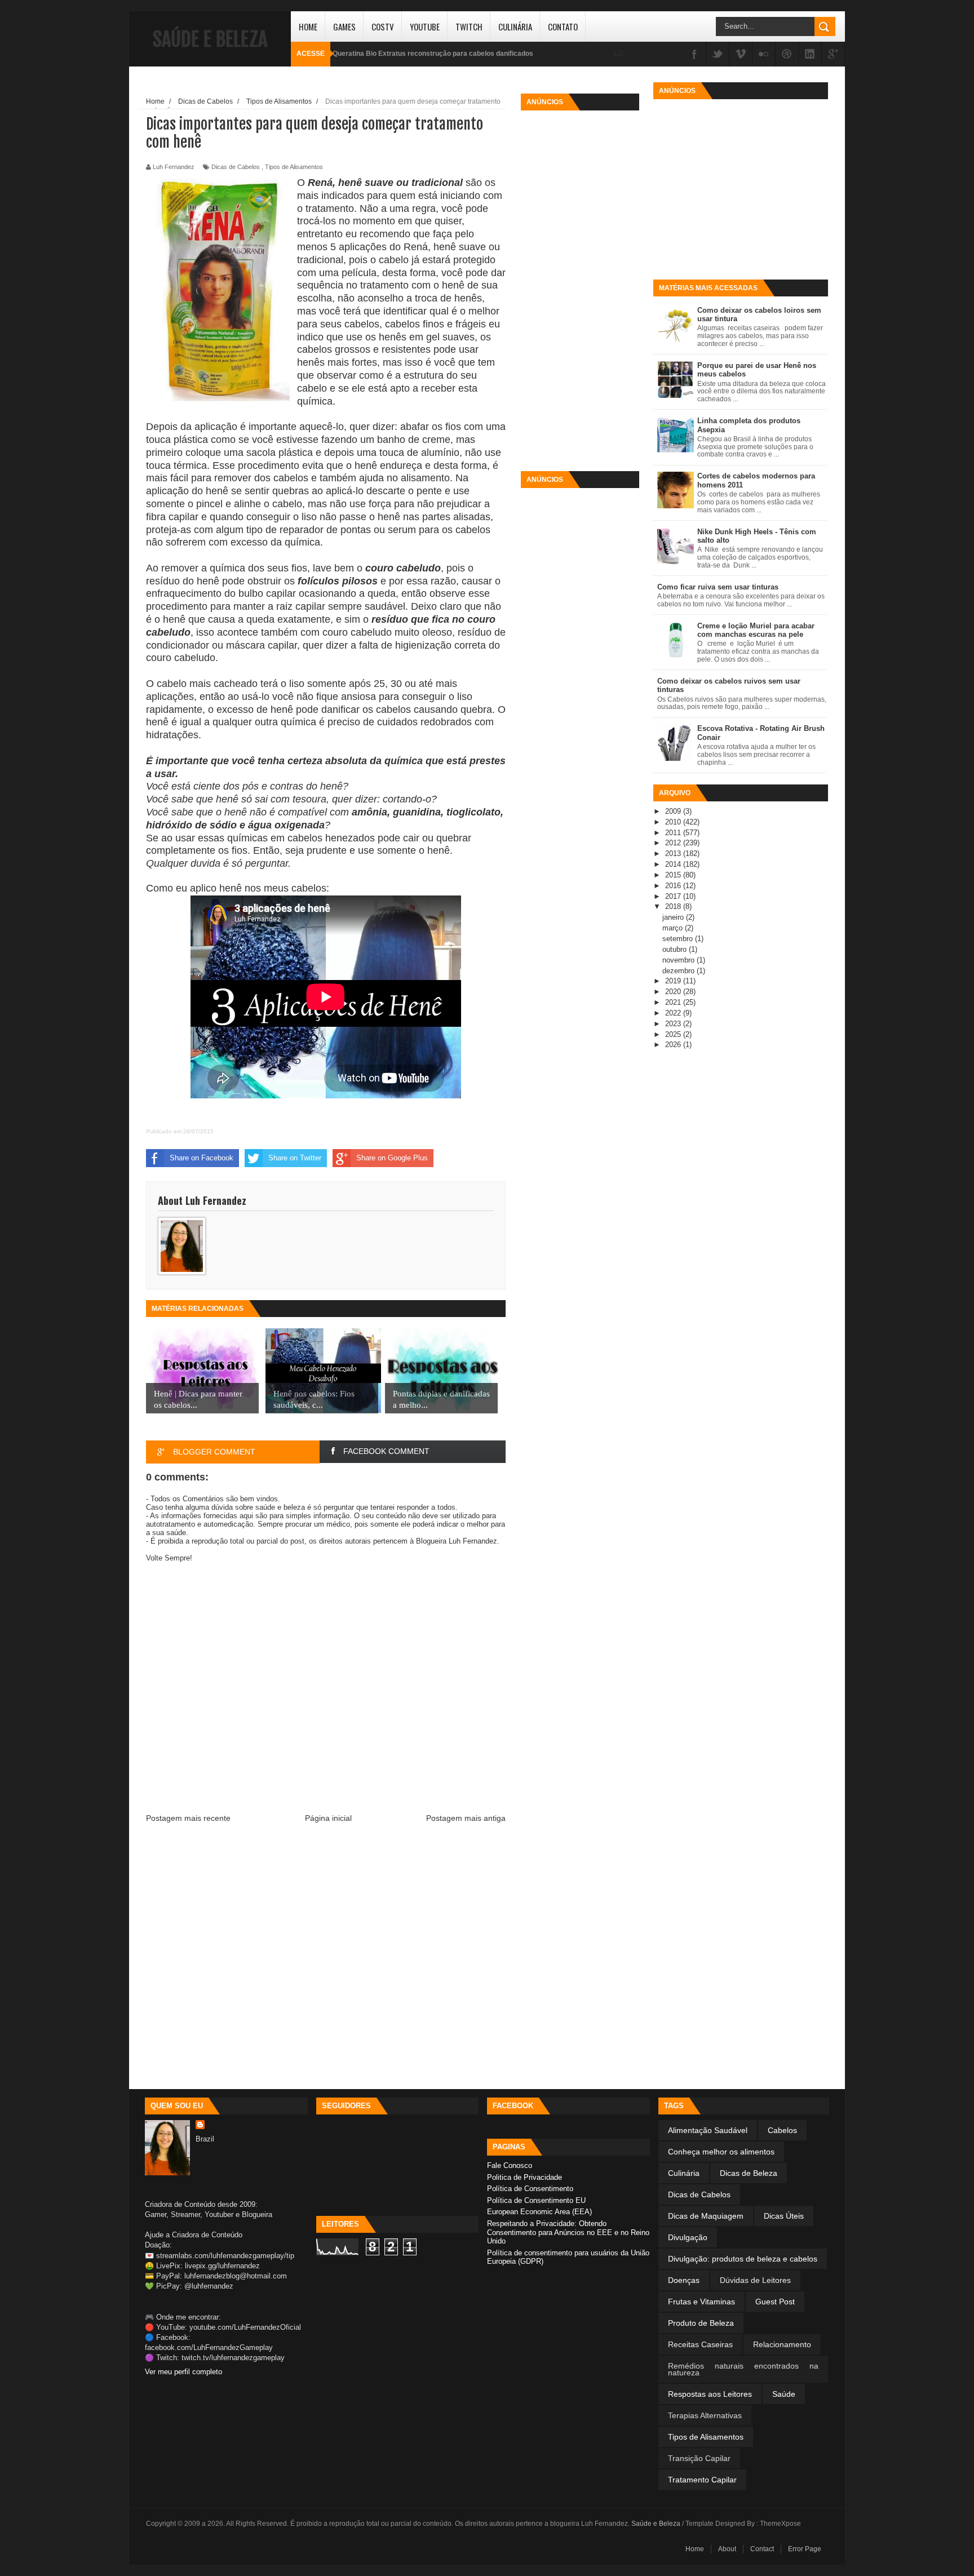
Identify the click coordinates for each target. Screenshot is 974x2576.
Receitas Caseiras (700, 2344)
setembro (679, 939)
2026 (674, 1045)
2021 (674, 1002)
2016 (674, 886)
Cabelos (782, 2130)
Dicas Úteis (784, 2216)
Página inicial (328, 1818)
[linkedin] (810, 55)
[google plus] (833, 55)
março (674, 928)
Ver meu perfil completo (183, 2372)
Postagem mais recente (188, 1818)
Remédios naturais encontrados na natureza (743, 2369)
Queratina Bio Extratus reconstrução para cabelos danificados (433, 54)
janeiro (674, 917)
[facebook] (694, 55)
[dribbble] (787, 55)
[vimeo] (741, 55)
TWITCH (469, 26)
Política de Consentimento (530, 2189)
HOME (308, 26)
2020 (674, 992)
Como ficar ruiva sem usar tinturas (718, 587)
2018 (674, 906)
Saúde (784, 2394)
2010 (674, 822)
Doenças (684, 2280)
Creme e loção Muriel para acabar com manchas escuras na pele (756, 630)
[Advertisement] (580, 285)
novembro (679, 960)
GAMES (344, 26)
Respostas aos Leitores (710, 2394)
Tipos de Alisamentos (294, 167)
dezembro (679, 971)
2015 (674, 875)
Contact (762, 2549)
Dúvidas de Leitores (755, 2280)
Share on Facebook (202, 1158)
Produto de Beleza (701, 2323)
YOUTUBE (425, 26)
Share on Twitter (295, 1158)
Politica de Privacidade (524, 2177)
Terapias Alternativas (705, 2415)
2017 (674, 896)
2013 (674, 854)
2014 (674, 864)
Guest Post (775, 2302)
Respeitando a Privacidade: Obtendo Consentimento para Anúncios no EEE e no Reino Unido (568, 2232)
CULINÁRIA (515, 26)
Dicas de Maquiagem (706, 2216)
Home (695, 2549)
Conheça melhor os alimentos (721, 2152)
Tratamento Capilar (702, 2480)
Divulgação (688, 2237)
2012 (674, 843)
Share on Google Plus (392, 1158)
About (727, 2549)
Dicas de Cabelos (236, 167)
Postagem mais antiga (466, 1818)
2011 (674, 833)
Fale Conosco (510, 2165)
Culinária (684, 2173)
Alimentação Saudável (708, 2130)
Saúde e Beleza (210, 39)
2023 (674, 1024)
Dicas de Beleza (749, 2173)
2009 (674, 811)
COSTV (383, 26)
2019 (674, 981)
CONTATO (563, 26)
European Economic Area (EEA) (539, 2212)
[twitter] (718, 55)
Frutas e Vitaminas (701, 2302)
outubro (676, 949)
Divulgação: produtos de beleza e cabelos (743, 2259)
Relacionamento (782, 2344)
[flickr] (764, 55)
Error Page (805, 2549)
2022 (674, 1013)
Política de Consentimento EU (536, 2200)
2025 (674, 1034)
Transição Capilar (699, 2458)
